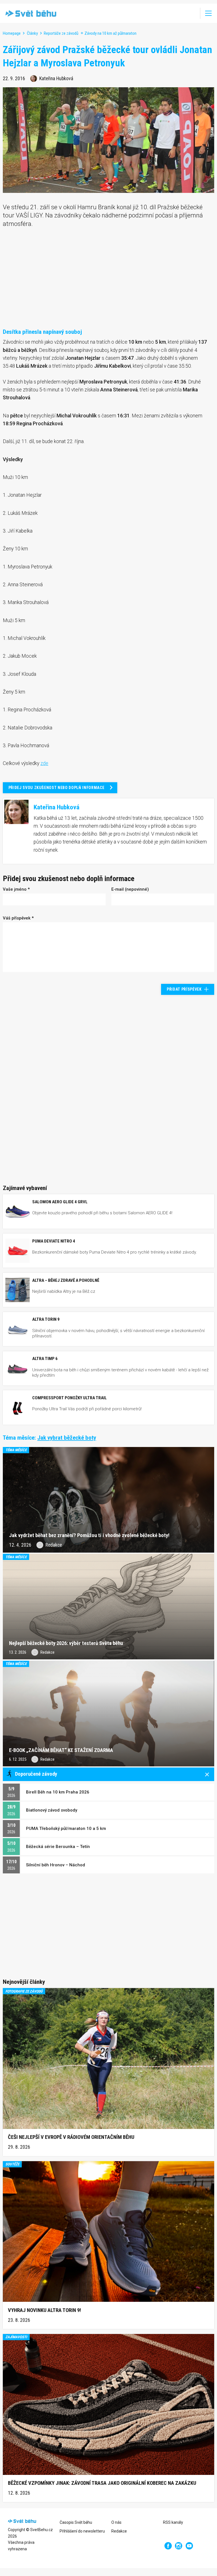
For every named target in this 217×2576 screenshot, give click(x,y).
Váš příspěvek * (18, 918)
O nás (116, 2522)
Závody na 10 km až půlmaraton (110, 33)
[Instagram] (179, 2546)
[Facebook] (168, 2546)
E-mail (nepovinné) (130, 889)
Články (32, 33)
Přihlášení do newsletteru (82, 2531)
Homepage (12, 33)
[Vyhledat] (192, 13)
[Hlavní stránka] (30, 13)
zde (44, 763)
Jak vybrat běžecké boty (67, 1438)
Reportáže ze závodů (61, 33)
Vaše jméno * (16, 889)
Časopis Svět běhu (76, 2522)
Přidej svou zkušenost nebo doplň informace (57, 788)
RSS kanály (173, 2522)
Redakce (119, 2531)
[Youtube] (189, 2546)
